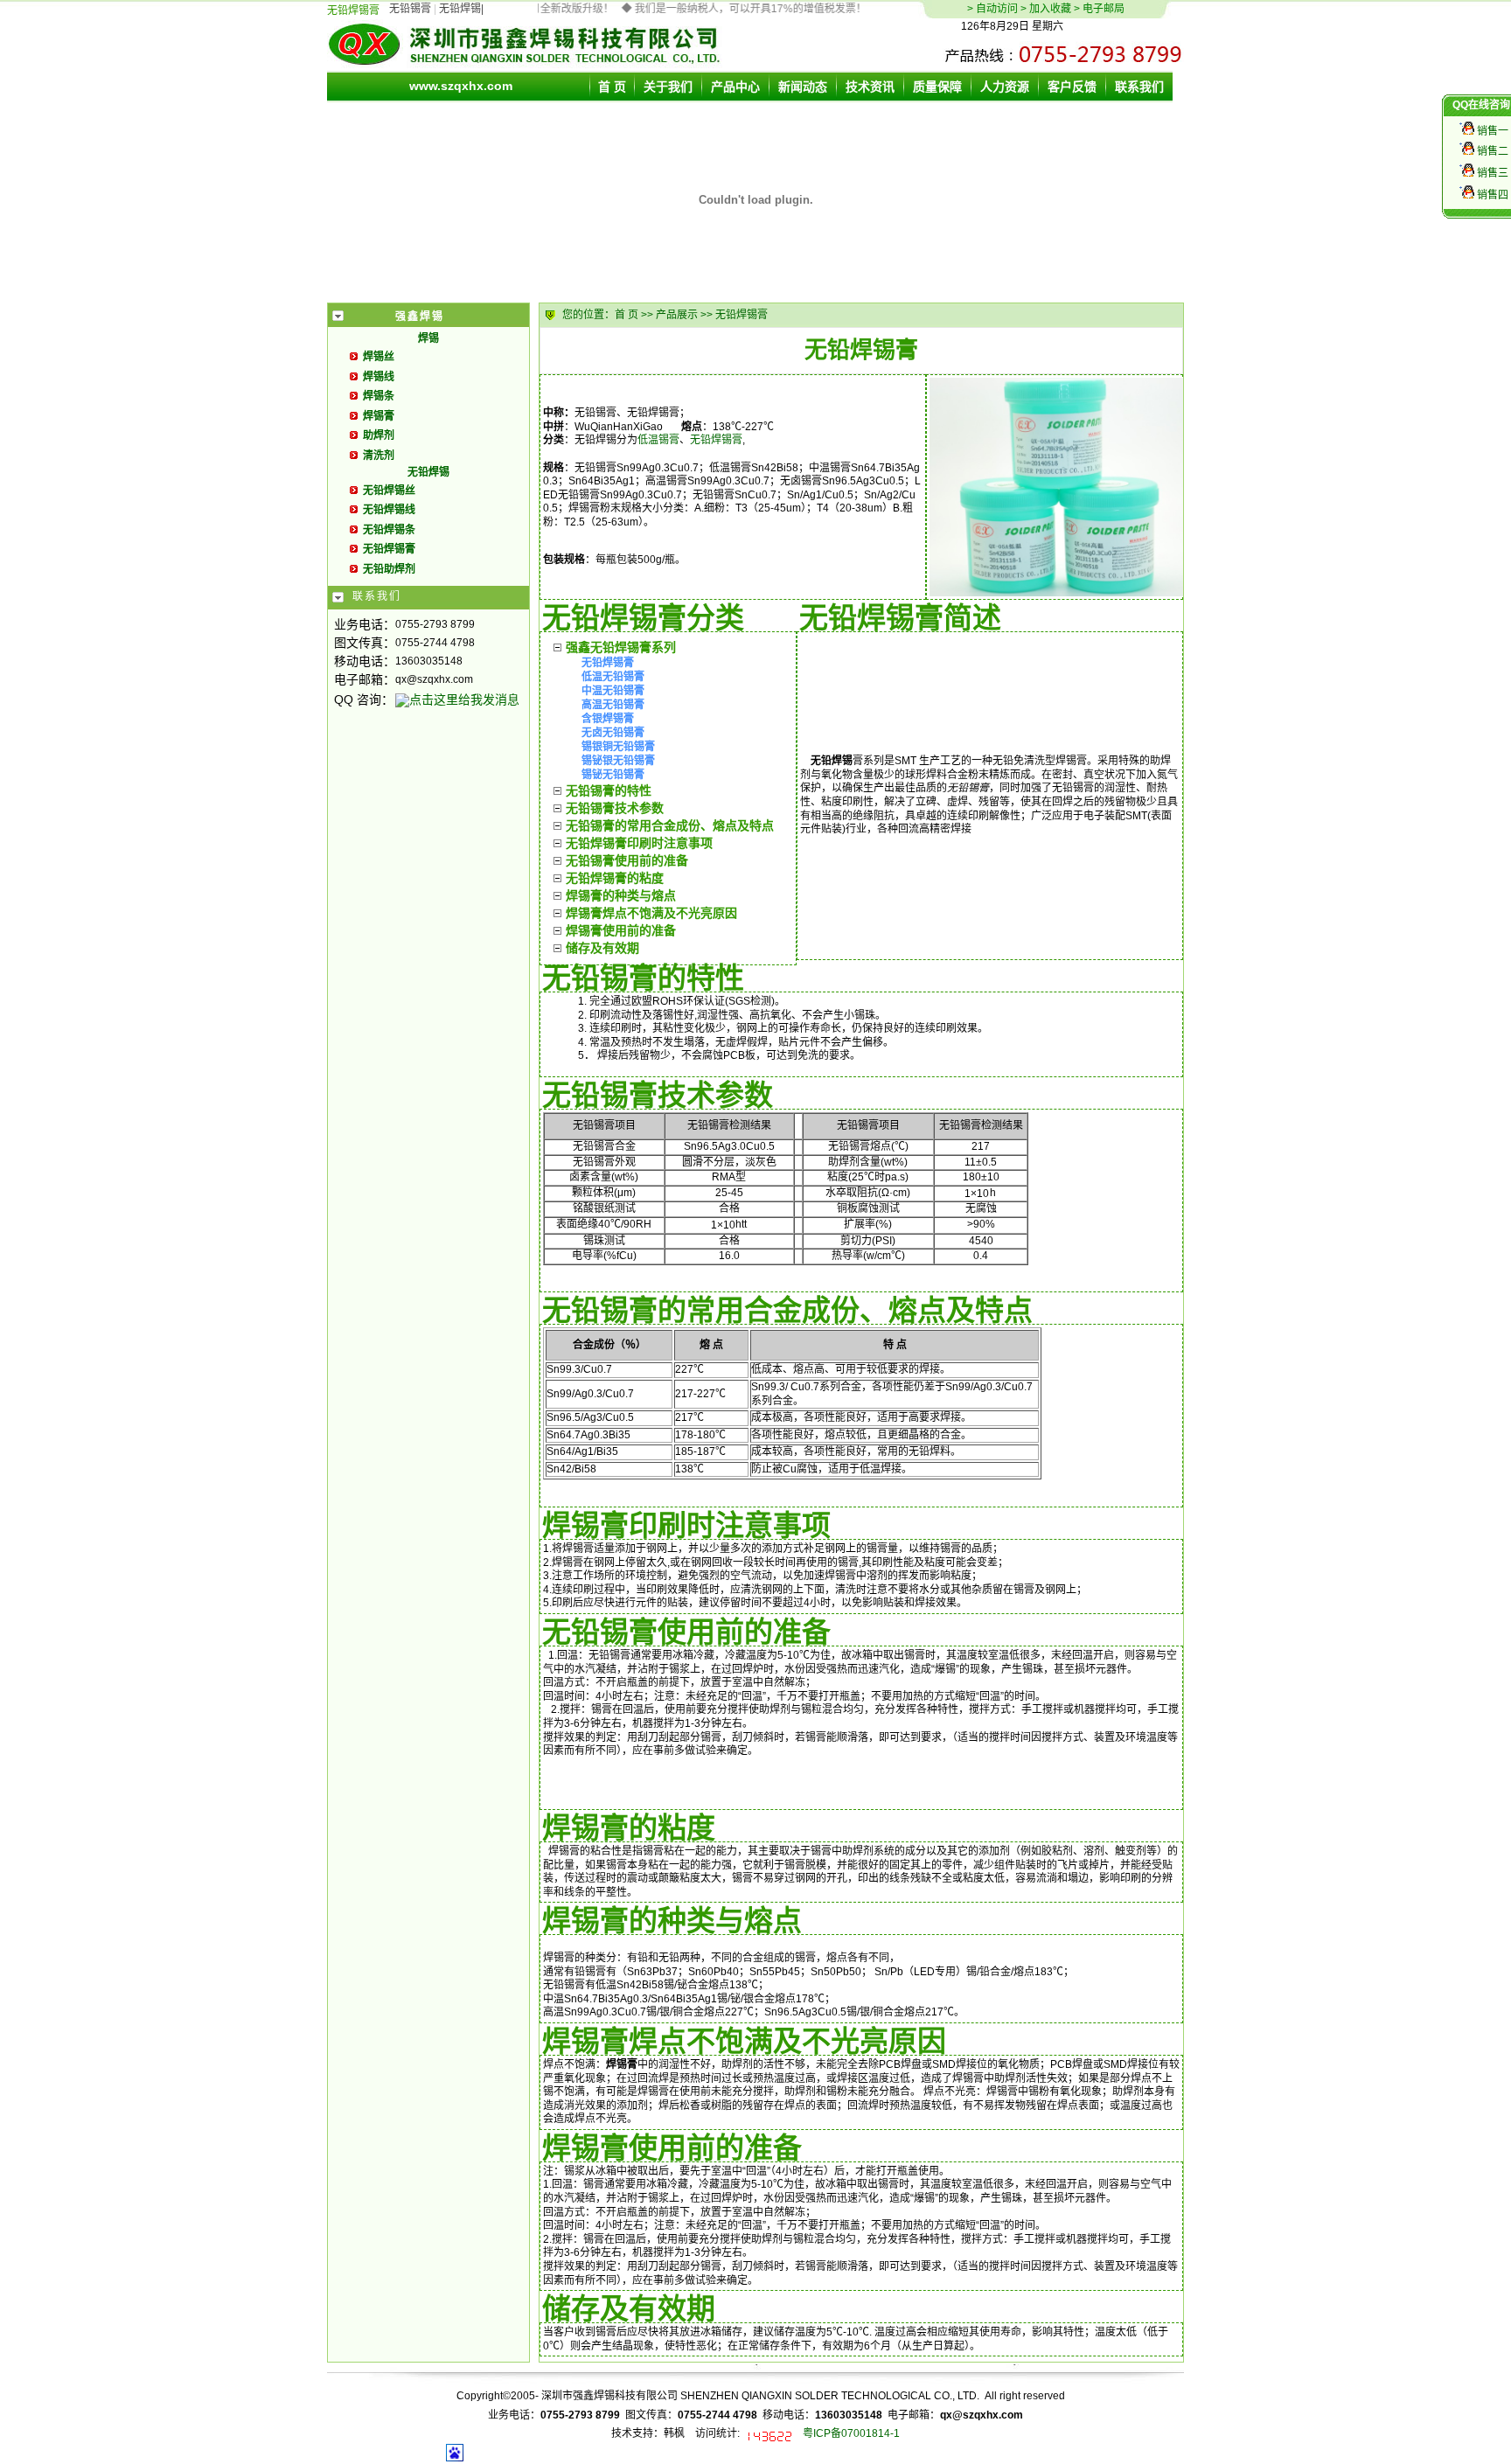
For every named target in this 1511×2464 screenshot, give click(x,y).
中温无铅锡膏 (613, 691)
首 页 (627, 315)
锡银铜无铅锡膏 (618, 747)
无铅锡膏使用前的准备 (627, 860)
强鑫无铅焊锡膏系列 (621, 647)
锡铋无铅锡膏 (613, 775)
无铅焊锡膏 (716, 440)
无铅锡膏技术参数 (615, 808)
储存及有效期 (602, 948)
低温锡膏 (658, 440)
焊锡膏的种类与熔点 (621, 895)
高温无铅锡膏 (613, 705)
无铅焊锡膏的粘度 (615, 878)
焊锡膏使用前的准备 (621, 930)
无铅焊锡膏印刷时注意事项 (639, 843)
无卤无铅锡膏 (613, 733)
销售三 (1491, 173)
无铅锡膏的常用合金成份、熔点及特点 (670, 825)
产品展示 (677, 315)
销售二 (1491, 151)
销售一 (1491, 131)
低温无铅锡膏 (613, 677)
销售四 (1491, 195)
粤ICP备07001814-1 (851, 2433)
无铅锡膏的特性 (609, 790)
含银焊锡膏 (608, 719)
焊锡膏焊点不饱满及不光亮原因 (651, 913)
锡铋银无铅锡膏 (618, 761)
